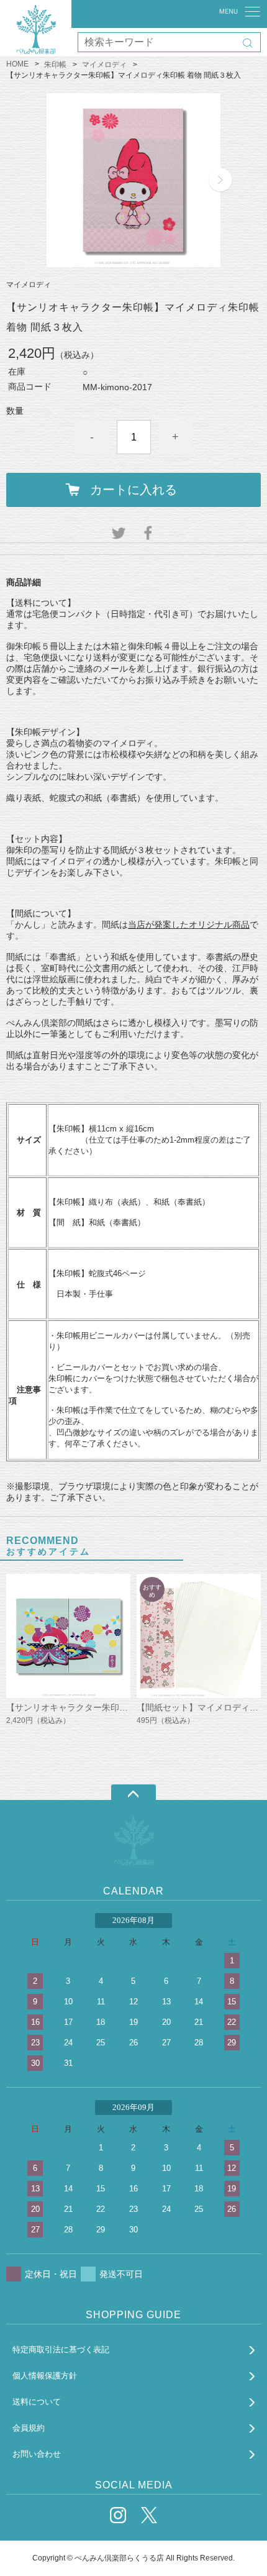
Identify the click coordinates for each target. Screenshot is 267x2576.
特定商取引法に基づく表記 (61, 2350)
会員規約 (29, 2428)
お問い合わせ (37, 2454)
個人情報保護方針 (45, 2376)
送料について (37, 2402)
